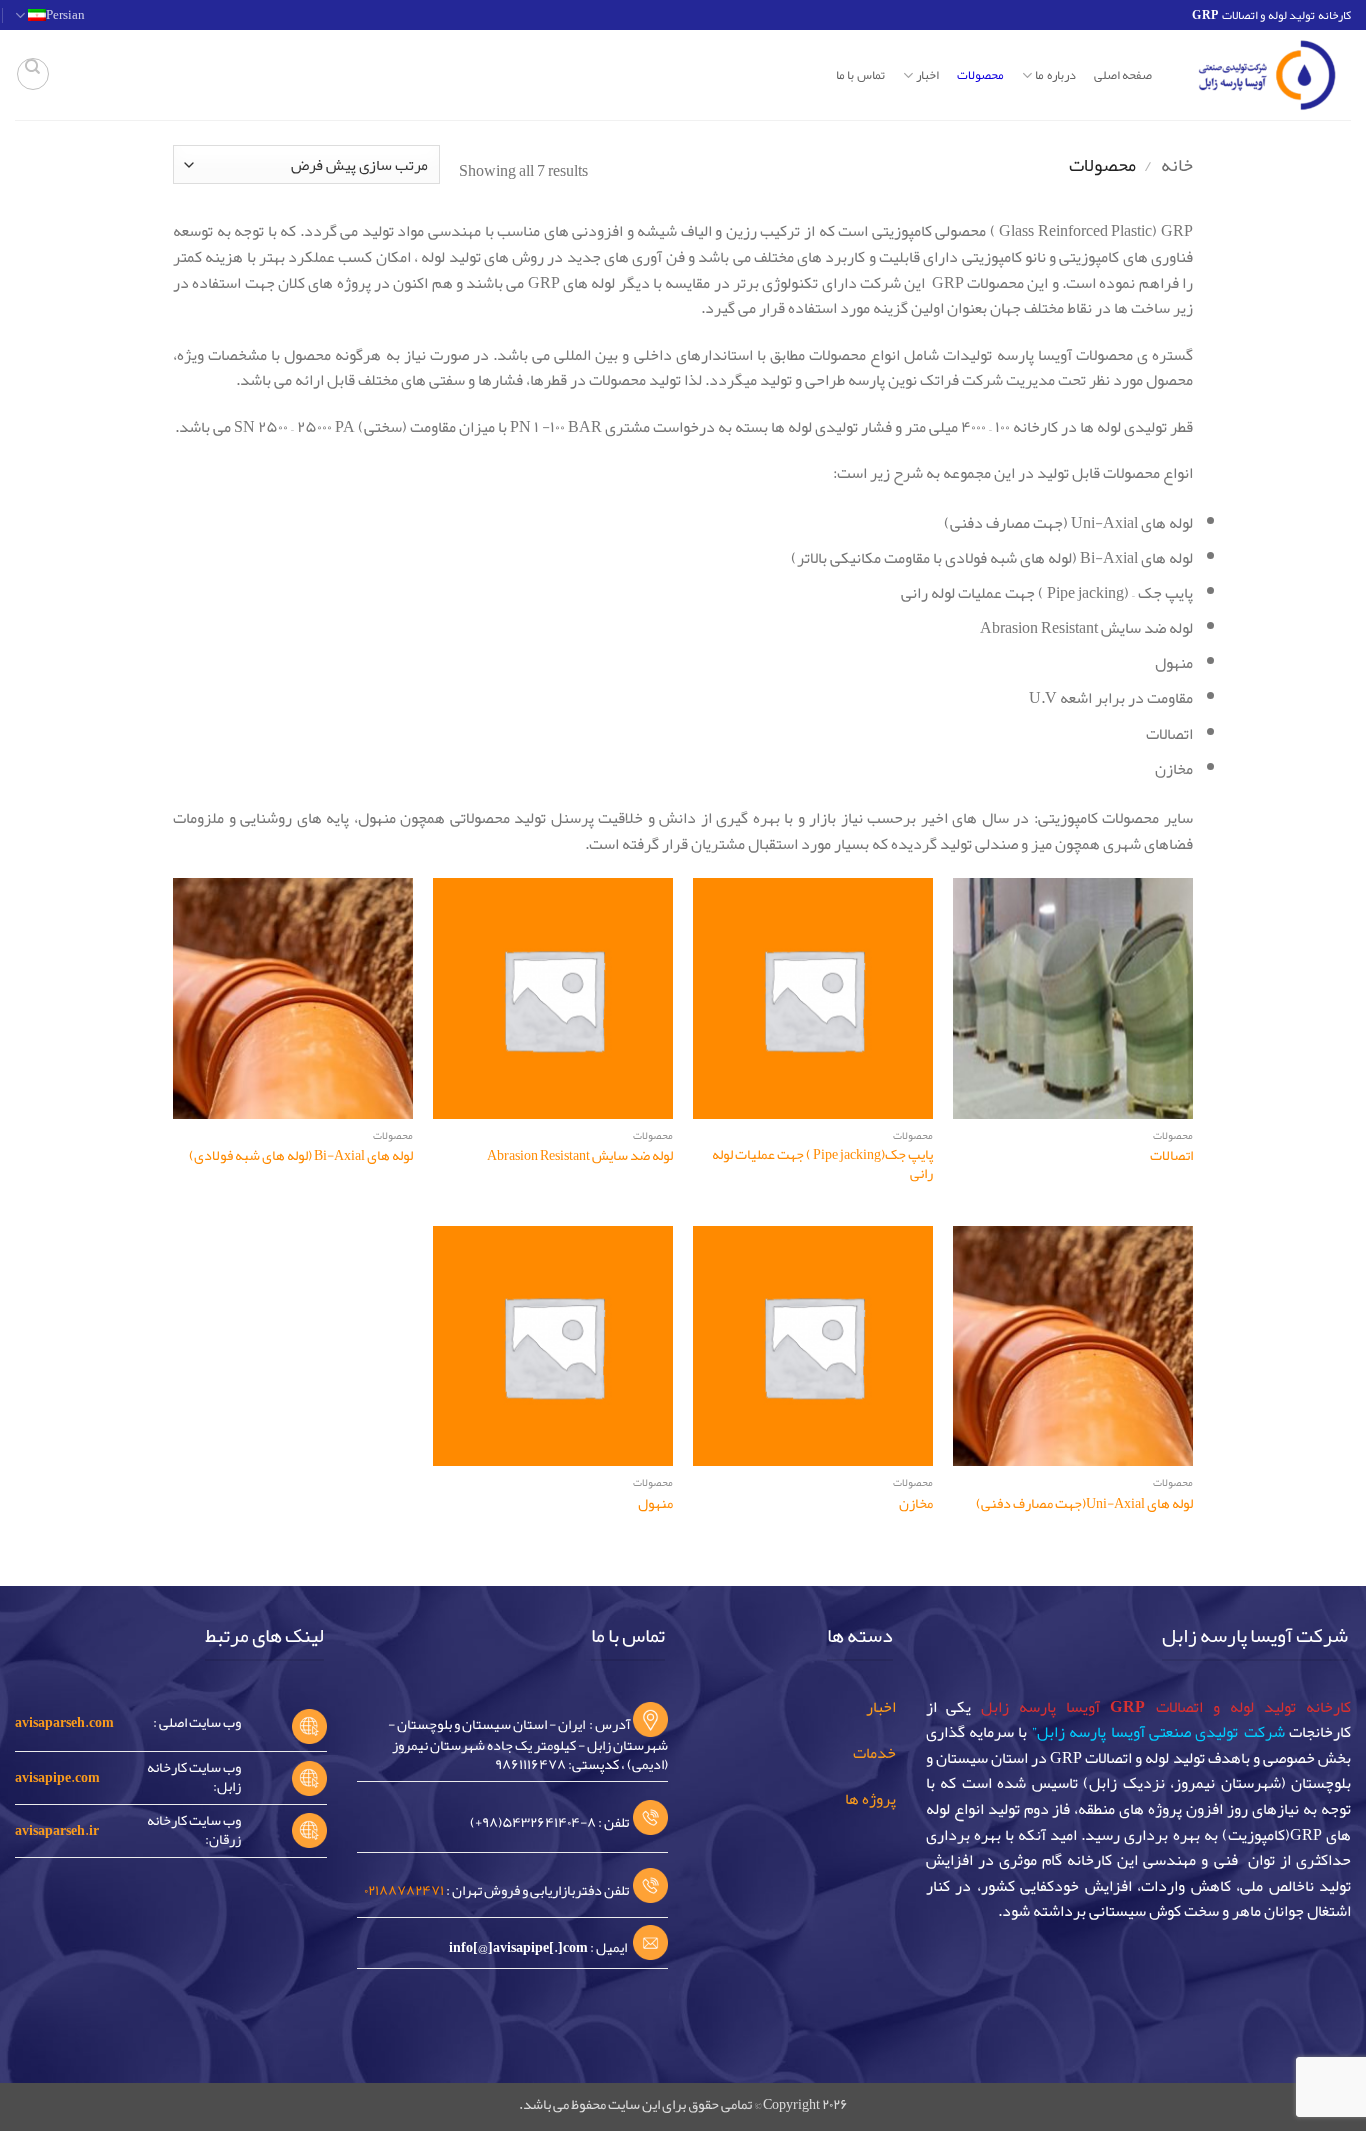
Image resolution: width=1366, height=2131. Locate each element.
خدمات (874, 1753)
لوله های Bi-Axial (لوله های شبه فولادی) (301, 1156)
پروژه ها (870, 1799)
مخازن (916, 1504)
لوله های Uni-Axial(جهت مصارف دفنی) (1084, 1504)
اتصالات (1171, 1156)
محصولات (980, 75)
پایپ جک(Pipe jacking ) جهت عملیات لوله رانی (822, 1164)
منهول (655, 1504)
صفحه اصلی (1123, 75)
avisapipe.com (57, 1777)
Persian (65, 15)
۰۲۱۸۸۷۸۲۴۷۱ (404, 1890)
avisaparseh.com (64, 1722)
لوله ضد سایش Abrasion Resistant (580, 1156)
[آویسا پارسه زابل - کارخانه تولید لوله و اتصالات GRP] (1266, 75)
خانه (1177, 165)
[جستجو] (33, 74)
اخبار (881, 1707)
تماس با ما (860, 75)
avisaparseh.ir (57, 1830)
